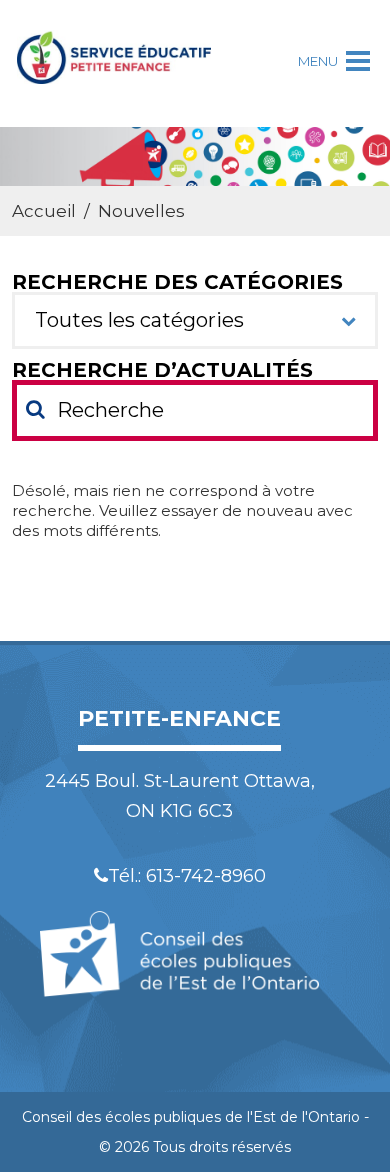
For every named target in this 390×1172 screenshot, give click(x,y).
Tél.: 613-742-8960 (187, 876)
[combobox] (195, 320)
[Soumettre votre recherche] (35, 409)
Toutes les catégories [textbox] (139, 320)
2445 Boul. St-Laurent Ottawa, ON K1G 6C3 (180, 796)
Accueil (44, 211)
